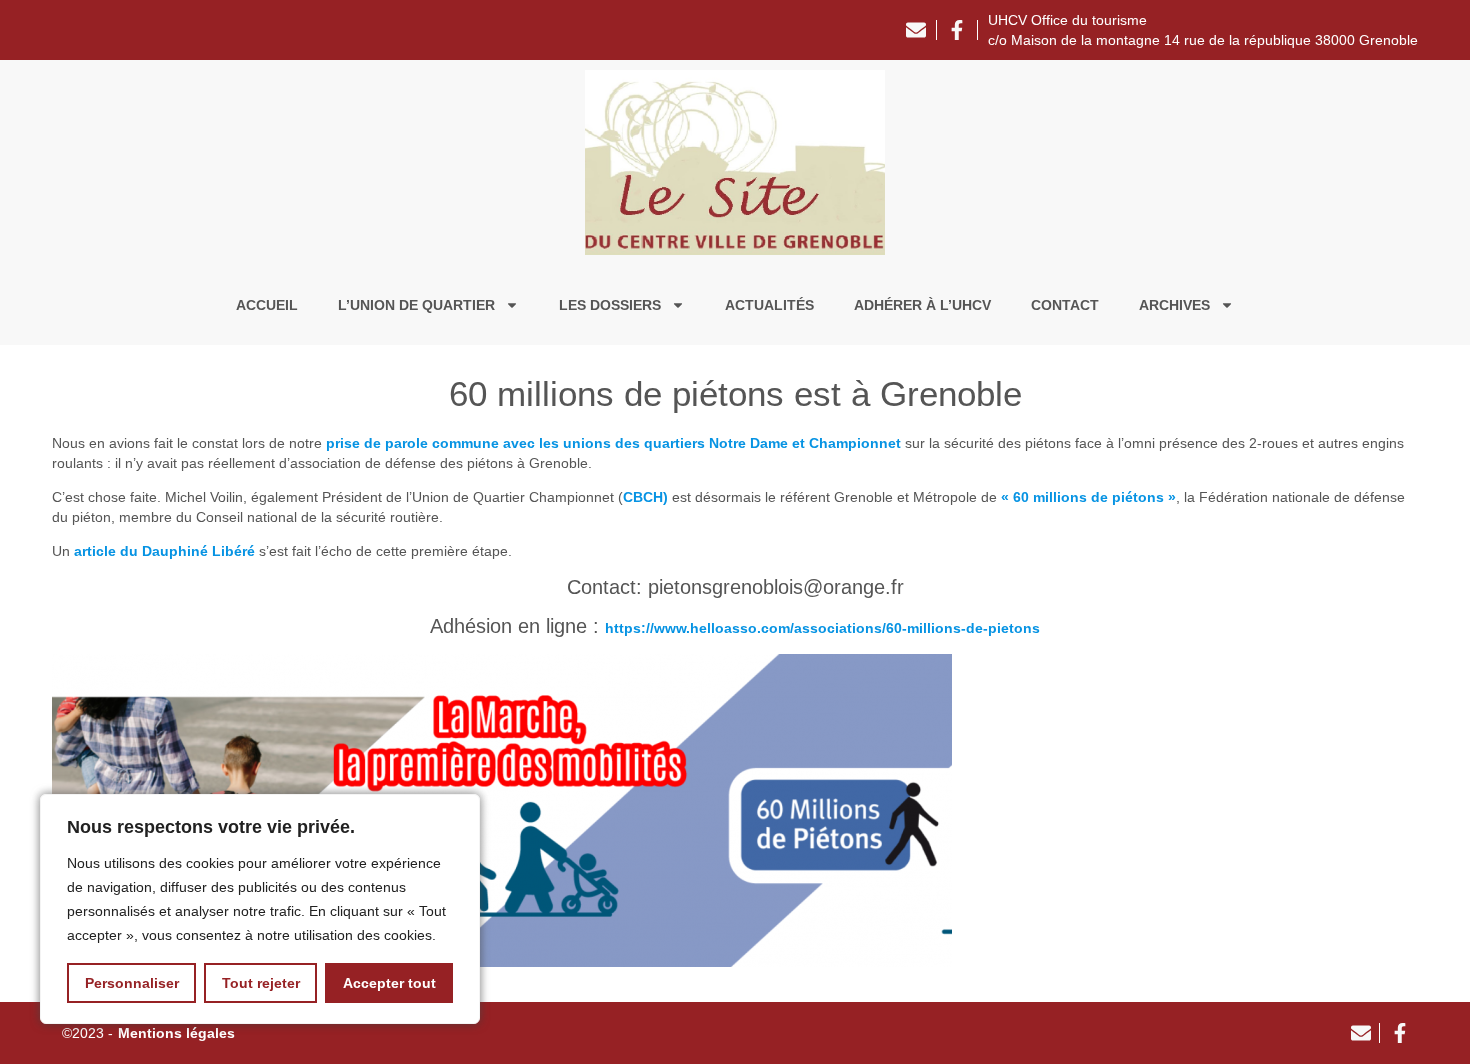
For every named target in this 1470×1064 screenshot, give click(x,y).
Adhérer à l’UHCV (922, 305)
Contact (1065, 305)
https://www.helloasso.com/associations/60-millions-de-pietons (822, 628)
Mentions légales (176, 1033)
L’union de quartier (416, 305)
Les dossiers (610, 305)
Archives (1174, 305)
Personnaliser (132, 983)
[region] (260, 909)
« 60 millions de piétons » (1088, 497)
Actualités (769, 305)
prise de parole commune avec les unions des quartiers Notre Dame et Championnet (613, 443)
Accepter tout (389, 983)
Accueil (267, 305)
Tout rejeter (261, 983)
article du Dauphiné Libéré (164, 551)
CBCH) (645, 497)
